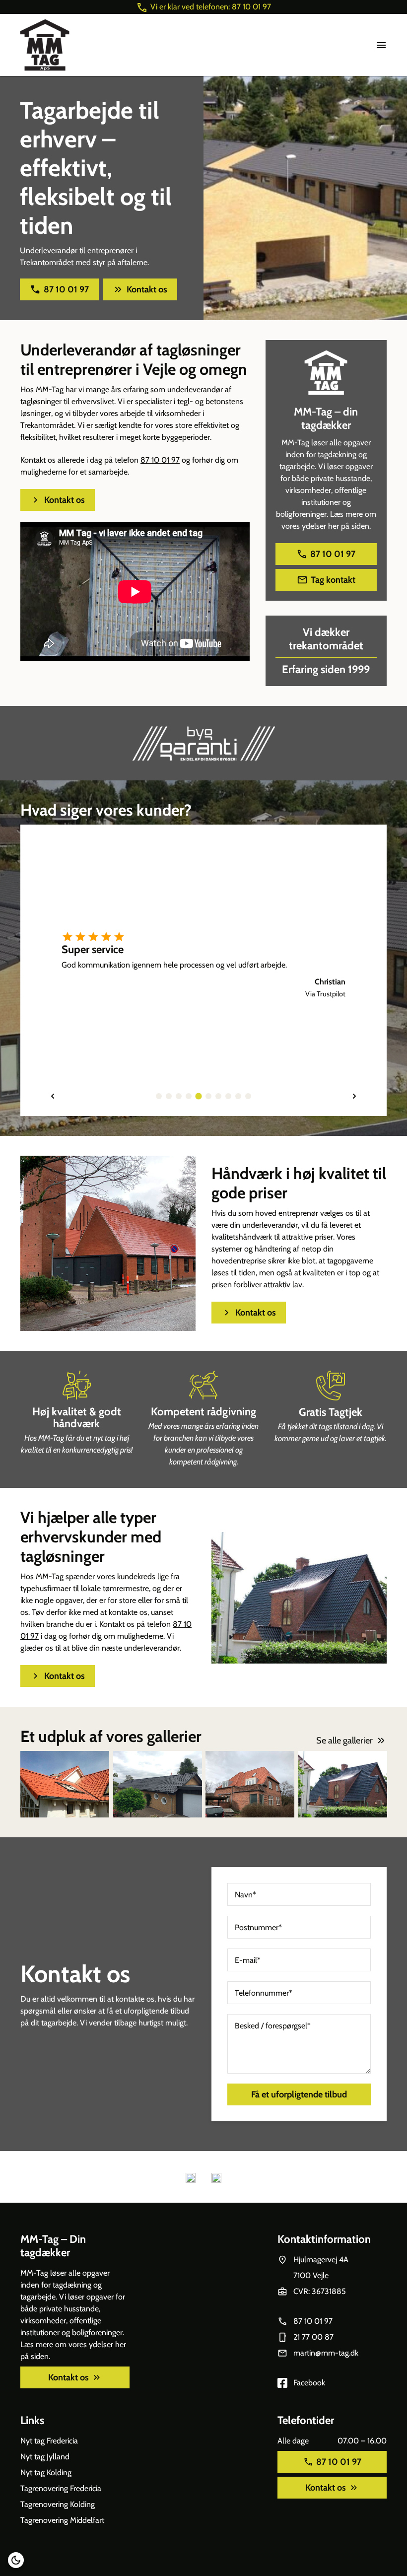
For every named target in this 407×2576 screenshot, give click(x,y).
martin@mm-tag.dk (326, 2353)
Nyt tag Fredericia (49, 2441)
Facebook (309, 2383)
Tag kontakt (333, 580)
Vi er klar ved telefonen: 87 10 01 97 (211, 7)
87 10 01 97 (66, 289)
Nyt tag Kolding (46, 2472)
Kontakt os (147, 289)
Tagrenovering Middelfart (62, 2520)
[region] (203, 970)
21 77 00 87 (313, 2337)
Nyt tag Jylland (45, 2457)
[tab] (159, 1096)
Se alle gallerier (344, 1741)
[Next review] (354, 1096)
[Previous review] (53, 1096)
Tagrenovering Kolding (58, 2504)
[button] (16, 2560)
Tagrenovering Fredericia (61, 2488)
